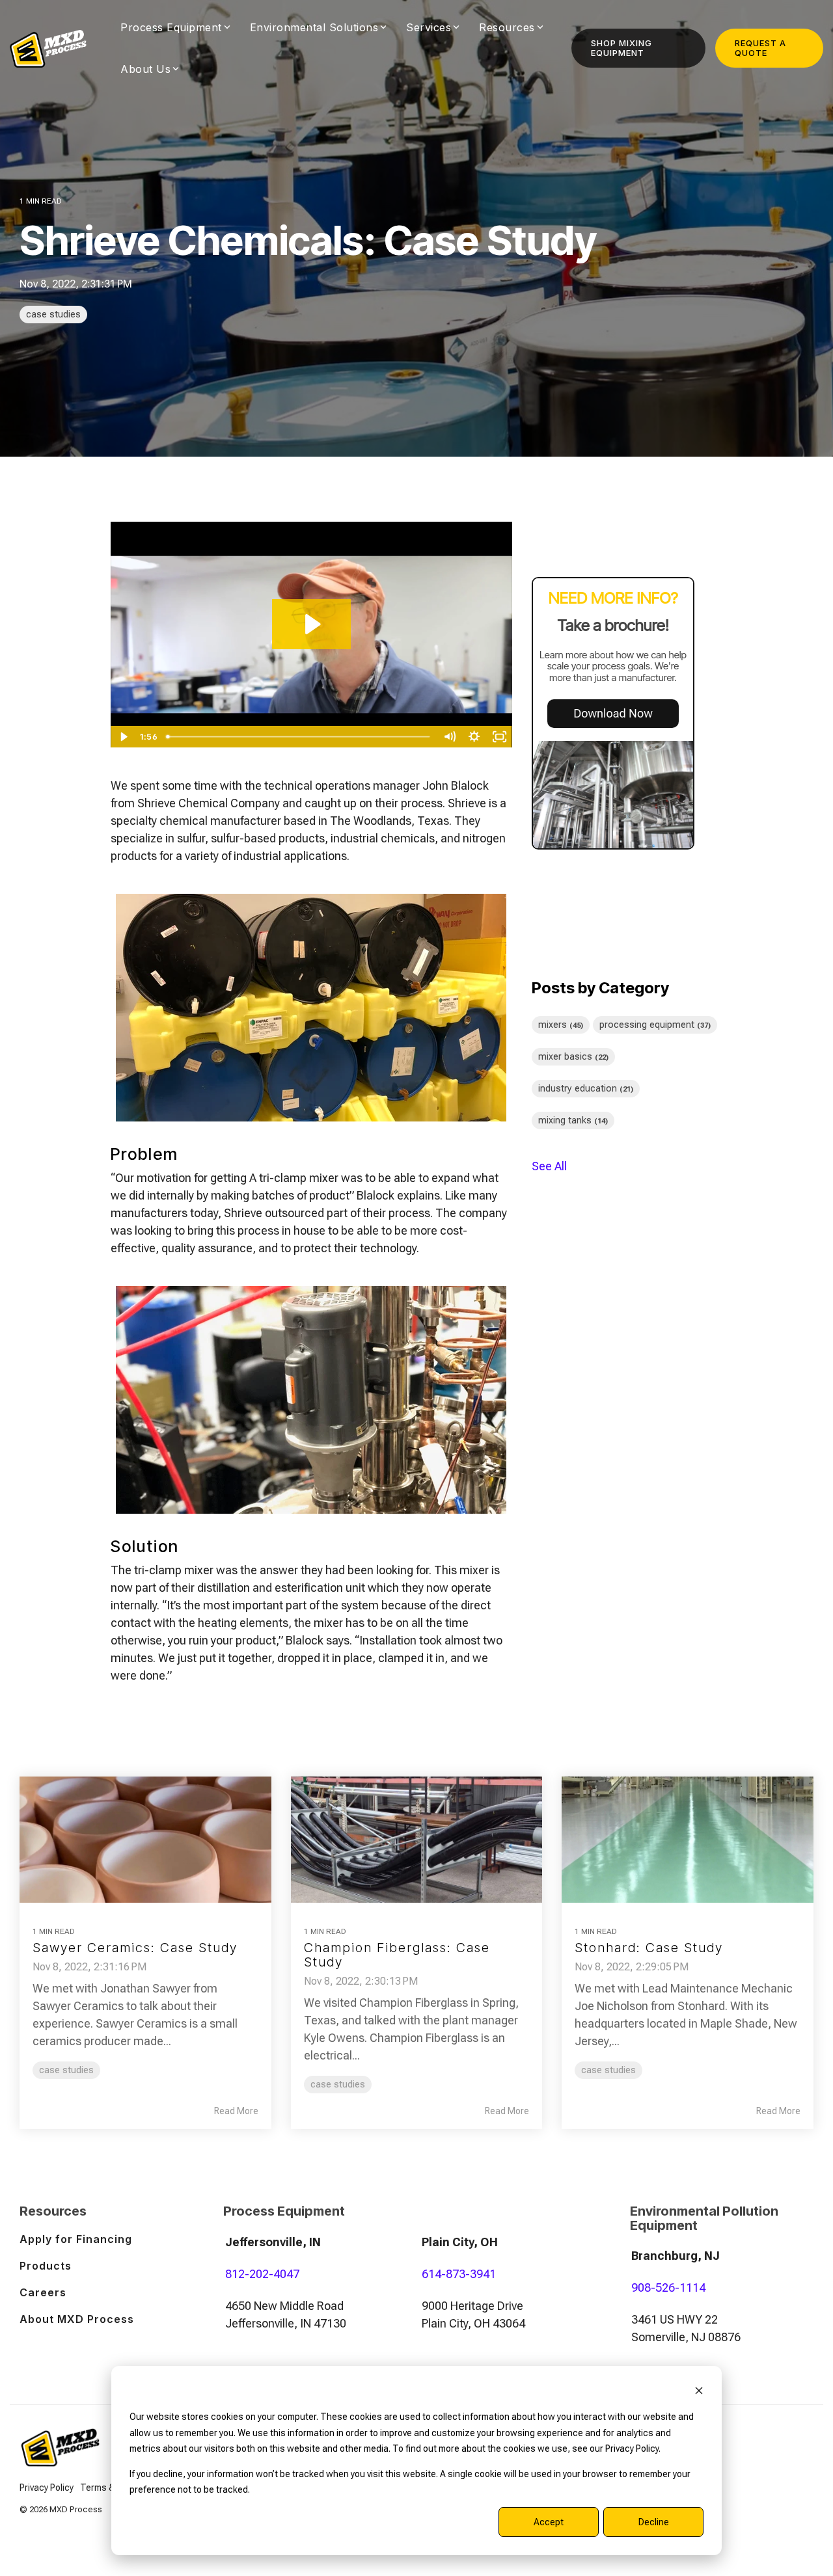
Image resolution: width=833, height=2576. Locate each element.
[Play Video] (123, 737)
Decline (654, 2522)
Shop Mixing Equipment (621, 48)
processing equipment (655, 1025)
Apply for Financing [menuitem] (76, 2239)
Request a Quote (760, 48)
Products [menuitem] (46, 2266)
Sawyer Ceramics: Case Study (135, 1948)
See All (549, 1166)
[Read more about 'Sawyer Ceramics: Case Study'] (145, 1839)
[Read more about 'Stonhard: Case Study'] (688, 1839)
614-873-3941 (459, 2274)
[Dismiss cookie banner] (699, 2392)
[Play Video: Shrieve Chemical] (311, 624)
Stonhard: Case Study (649, 1948)
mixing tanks (573, 1120)
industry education (586, 1089)
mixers (561, 1025)
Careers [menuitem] (43, 2292)
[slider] (299, 737)
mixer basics (573, 1057)
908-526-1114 (668, 2288)
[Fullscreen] (499, 737)
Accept (549, 2522)
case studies (53, 315)
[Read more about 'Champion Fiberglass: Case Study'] (417, 1839)
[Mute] (449, 737)
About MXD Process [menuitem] (77, 2319)
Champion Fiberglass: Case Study (397, 1955)
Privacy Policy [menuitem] (47, 2488)
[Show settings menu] (475, 737)
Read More (236, 2111)
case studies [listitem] (66, 2070)
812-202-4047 (262, 2274)
